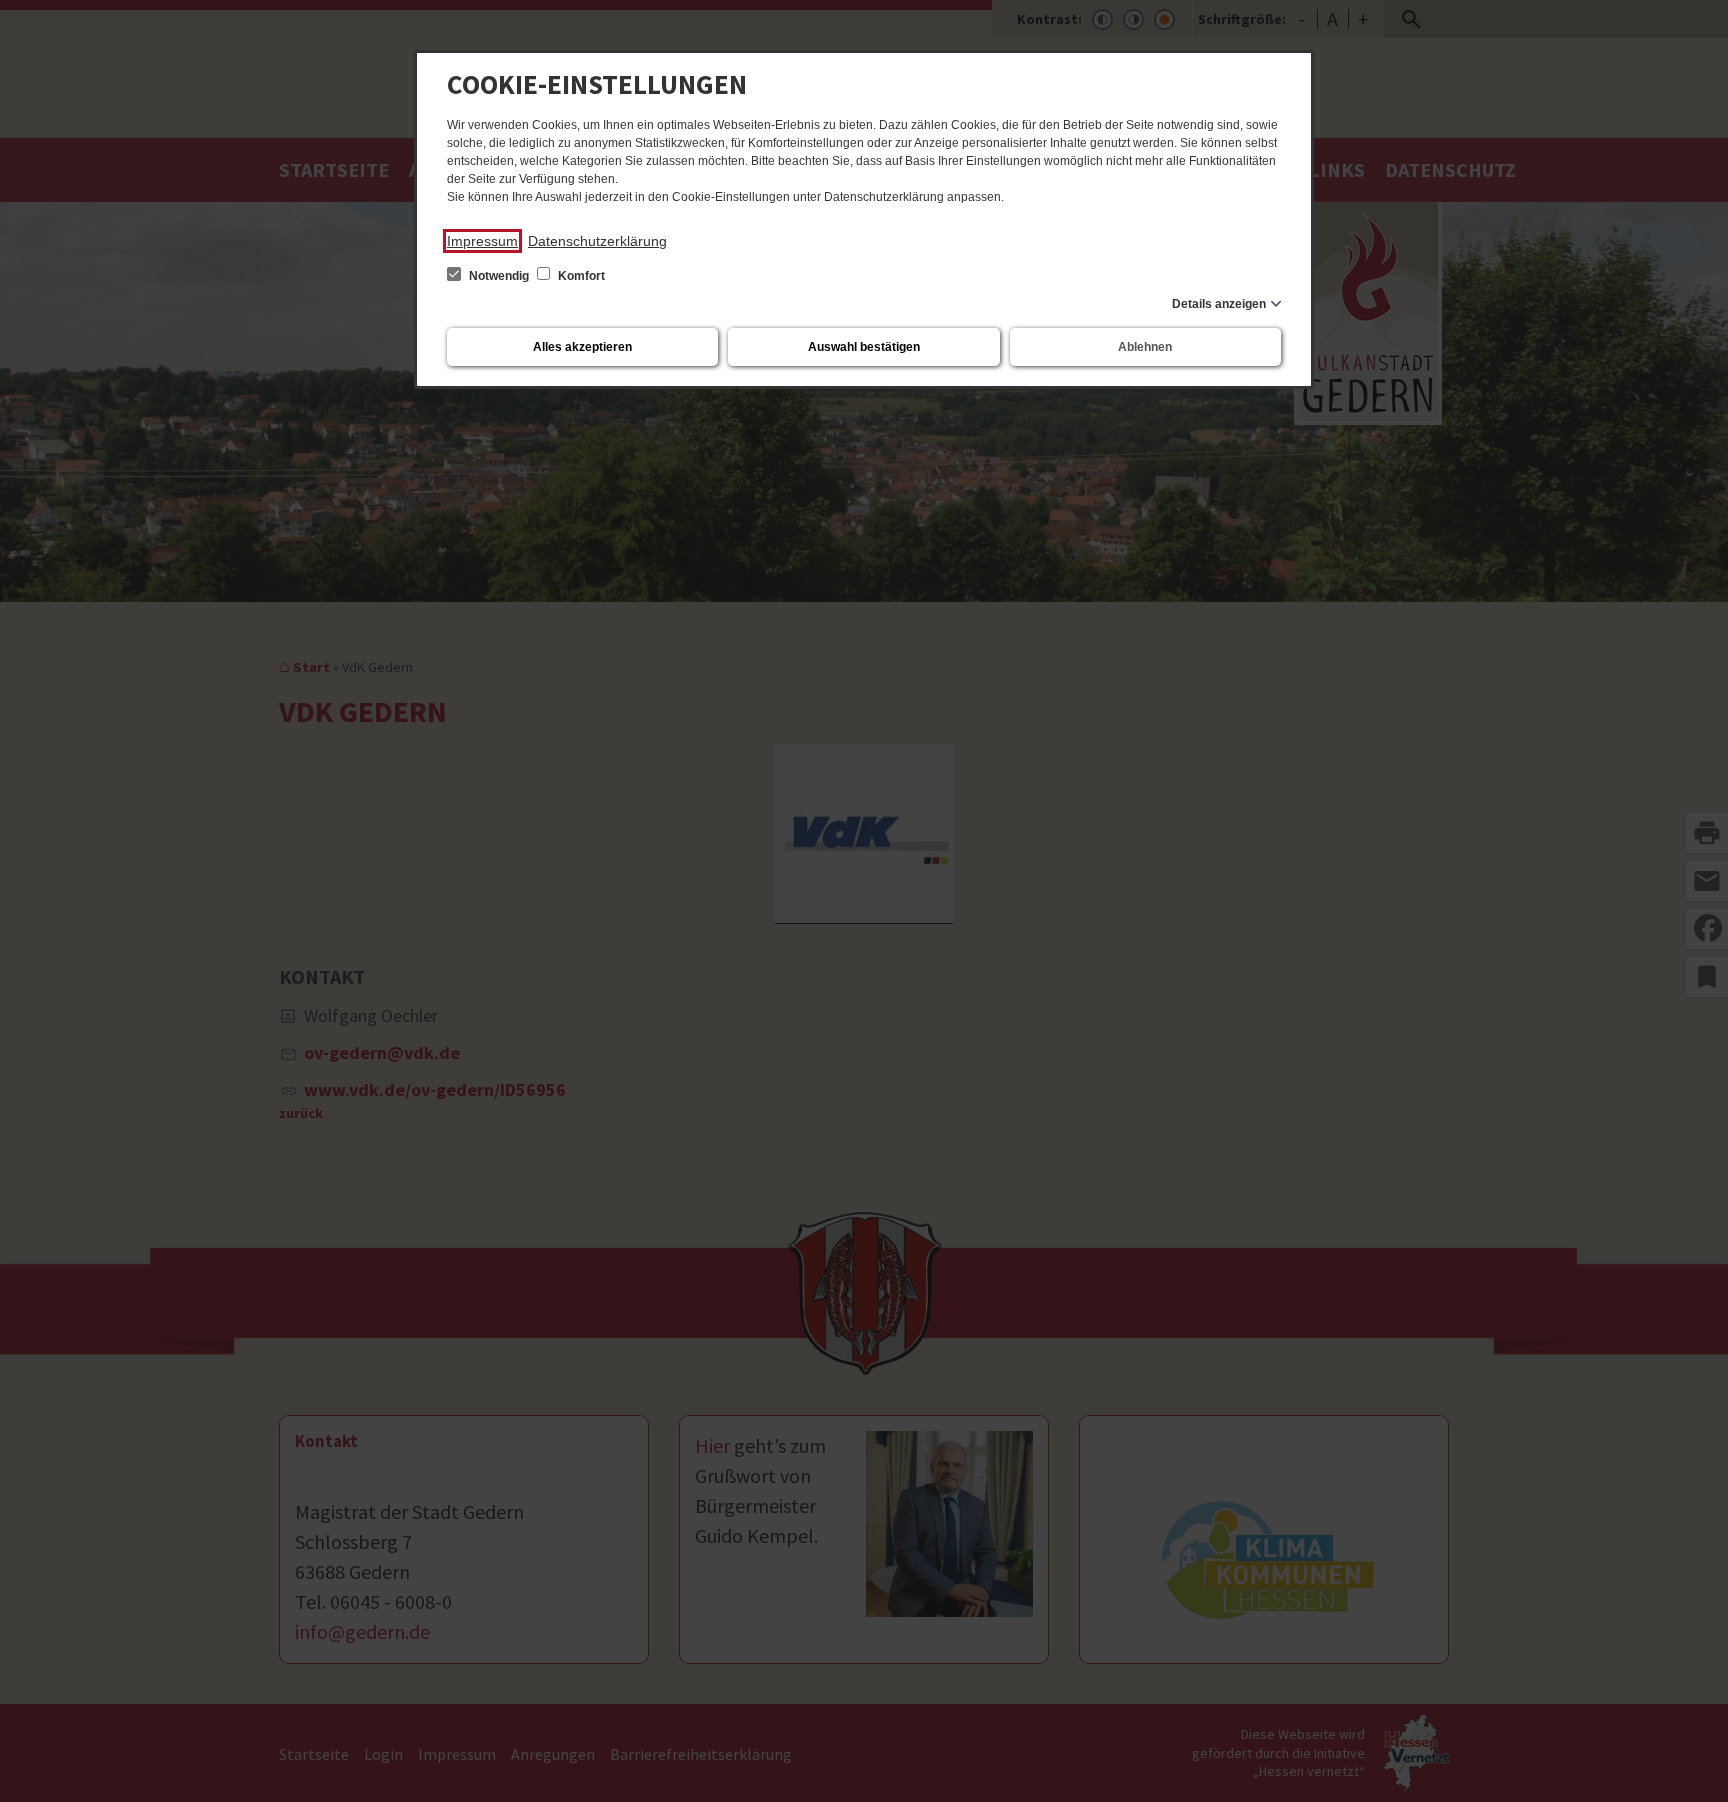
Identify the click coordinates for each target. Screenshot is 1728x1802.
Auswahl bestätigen (864, 347)
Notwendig (499, 276)
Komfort (580, 276)
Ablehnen (1145, 347)
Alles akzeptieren (582, 347)
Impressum (482, 241)
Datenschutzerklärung (597, 241)
